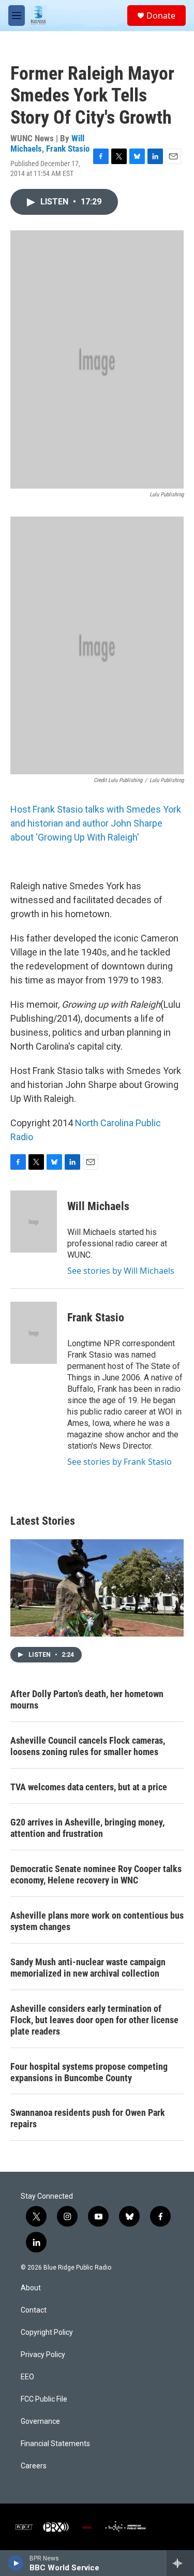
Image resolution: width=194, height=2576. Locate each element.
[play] (16, 2563)
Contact (34, 2310)
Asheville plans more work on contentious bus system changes (97, 1921)
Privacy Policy (43, 2355)
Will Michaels (98, 1206)
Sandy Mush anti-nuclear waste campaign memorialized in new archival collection (88, 1968)
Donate (161, 16)
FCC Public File (44, 2399)
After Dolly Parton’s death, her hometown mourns (87, 1699)
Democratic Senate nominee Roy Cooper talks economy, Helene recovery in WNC (96, 1874)
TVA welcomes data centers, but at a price (89, 1787)
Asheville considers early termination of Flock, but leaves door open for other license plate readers (94, 2020)
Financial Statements (55, 2444)
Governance (40, 2422)
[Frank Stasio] (34, 1333)
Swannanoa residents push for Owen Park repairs (88, 2118)
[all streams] (180, 2563)
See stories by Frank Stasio (120, 1462)
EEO (27, 2377)
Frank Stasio (68, 149)
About (31, 2288)
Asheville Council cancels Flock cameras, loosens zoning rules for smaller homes (88, 1746)
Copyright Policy (47, 2332)
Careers (34, 2466)
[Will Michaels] (34, 1221)
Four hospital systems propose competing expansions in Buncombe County (89, 2072)
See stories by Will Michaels (121, 1271)
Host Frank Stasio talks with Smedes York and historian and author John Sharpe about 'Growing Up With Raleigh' (96, 823)
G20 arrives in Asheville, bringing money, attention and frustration (87, 1828)
